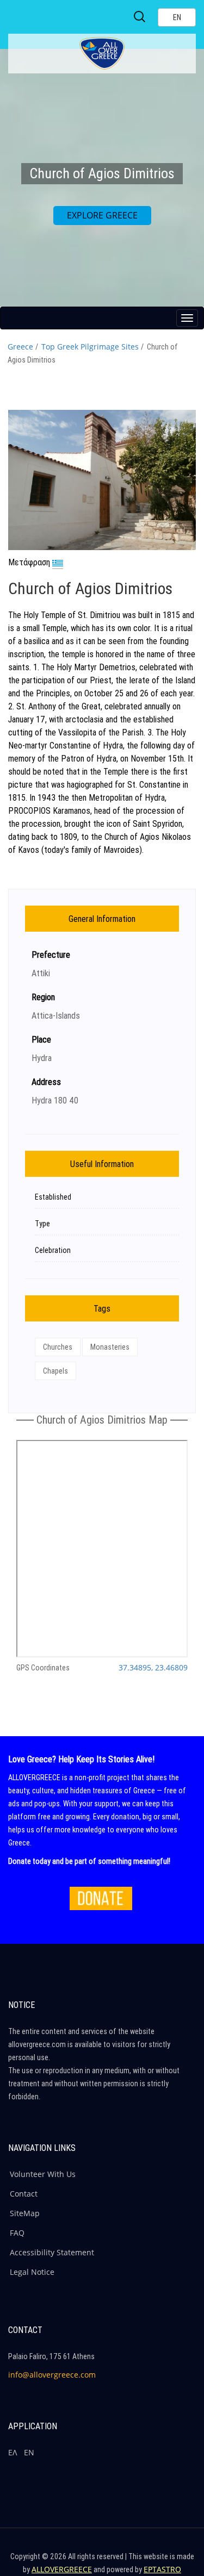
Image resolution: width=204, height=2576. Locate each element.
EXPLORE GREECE (102, 215)
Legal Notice (32, 2272)
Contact (24, 2194)
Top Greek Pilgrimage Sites (90, 347)
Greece (20, 347)
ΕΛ (13, 2452)
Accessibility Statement (52, 2252)
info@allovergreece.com (52, 2375)
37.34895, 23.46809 (153, 1667)
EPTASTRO (162, 2569)
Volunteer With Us (43, 2174)
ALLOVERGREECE (62, 2569)
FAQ (17, 2233)
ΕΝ (29, 2452)
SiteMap (25, 2213)
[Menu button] (187, 318)
